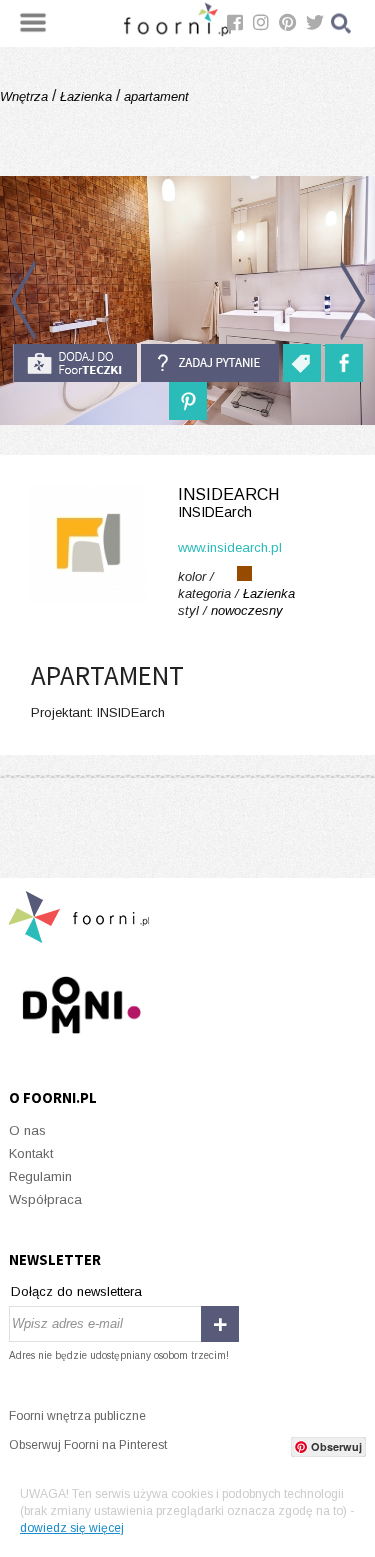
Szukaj (342, 23)
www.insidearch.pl (230, 547)
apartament (154, 96)
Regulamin (40, 1176)
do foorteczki (75, 363)
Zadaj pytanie (210, 363)
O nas (27, 1130)
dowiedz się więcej (72, 1528)
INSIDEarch (228, 503)
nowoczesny (247, 610)
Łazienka (86, 96)
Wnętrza (26, 96)
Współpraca (45, 1199)
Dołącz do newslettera (76, 1291)
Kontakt (31, 1153)
